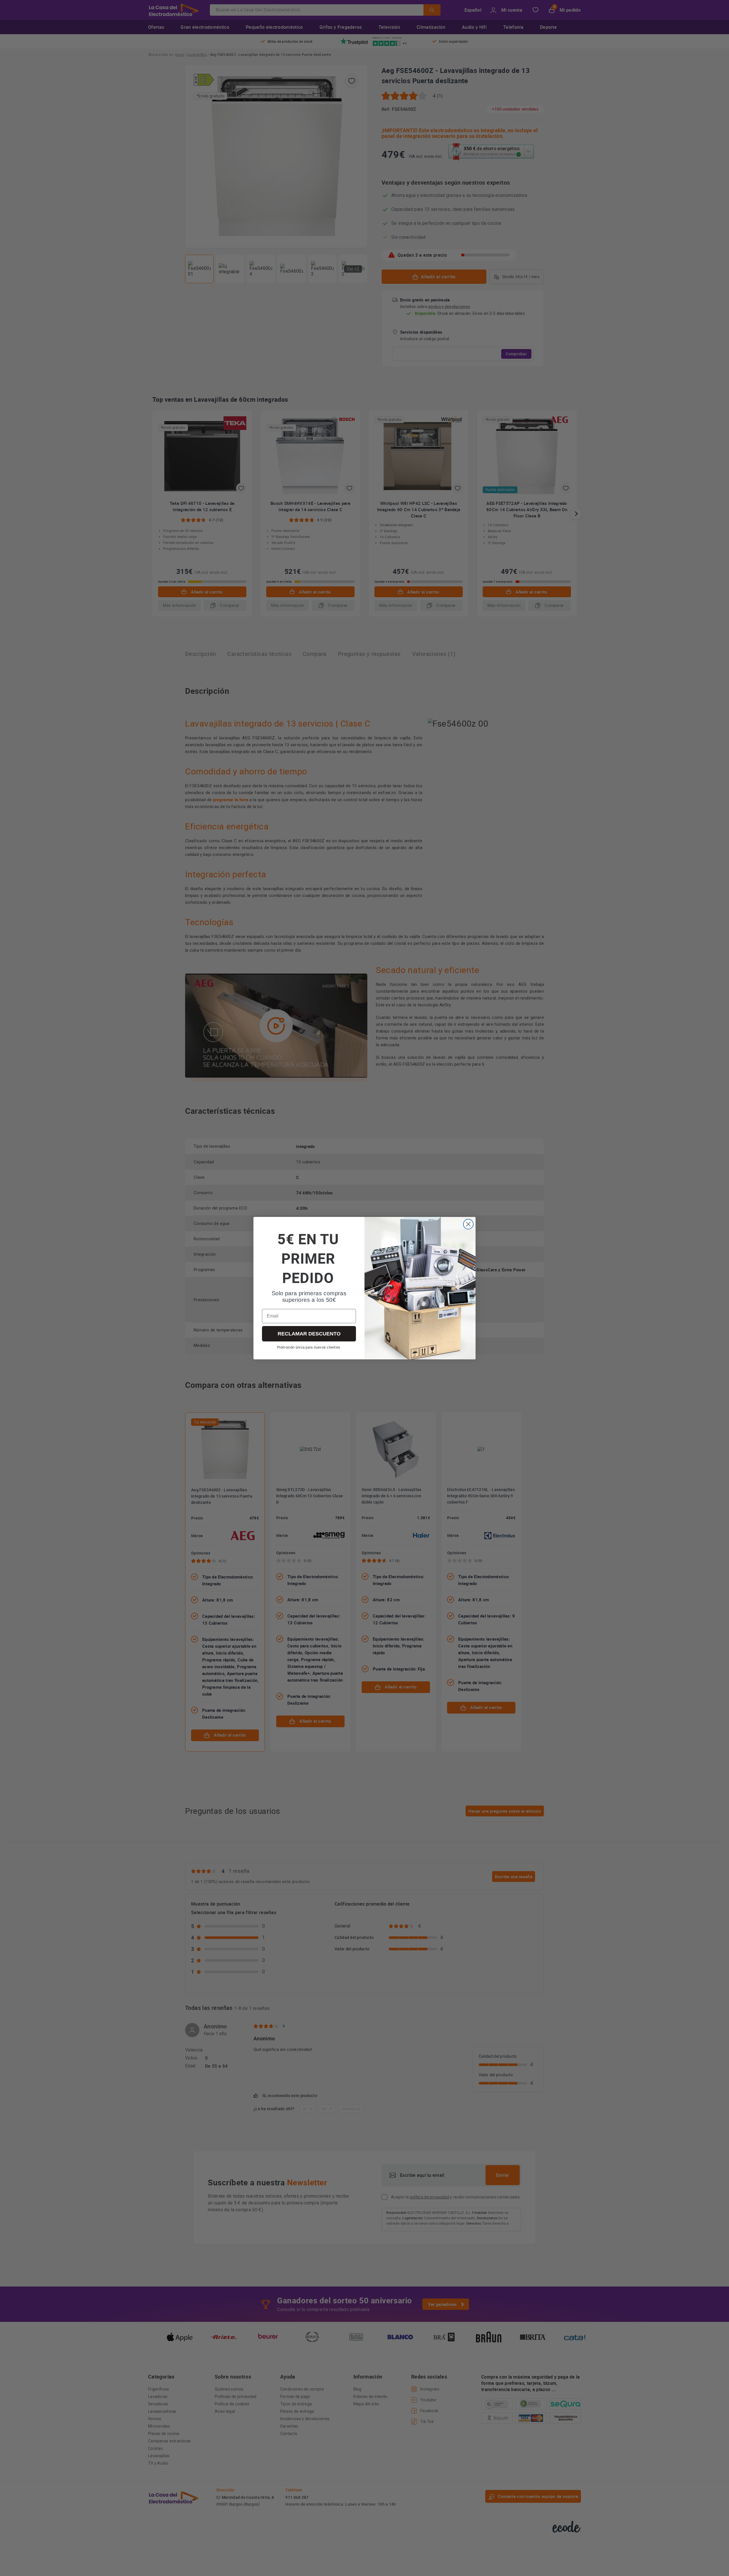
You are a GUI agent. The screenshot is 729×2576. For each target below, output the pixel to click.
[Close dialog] (468, 1224)
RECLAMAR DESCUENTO (309, 1334)
